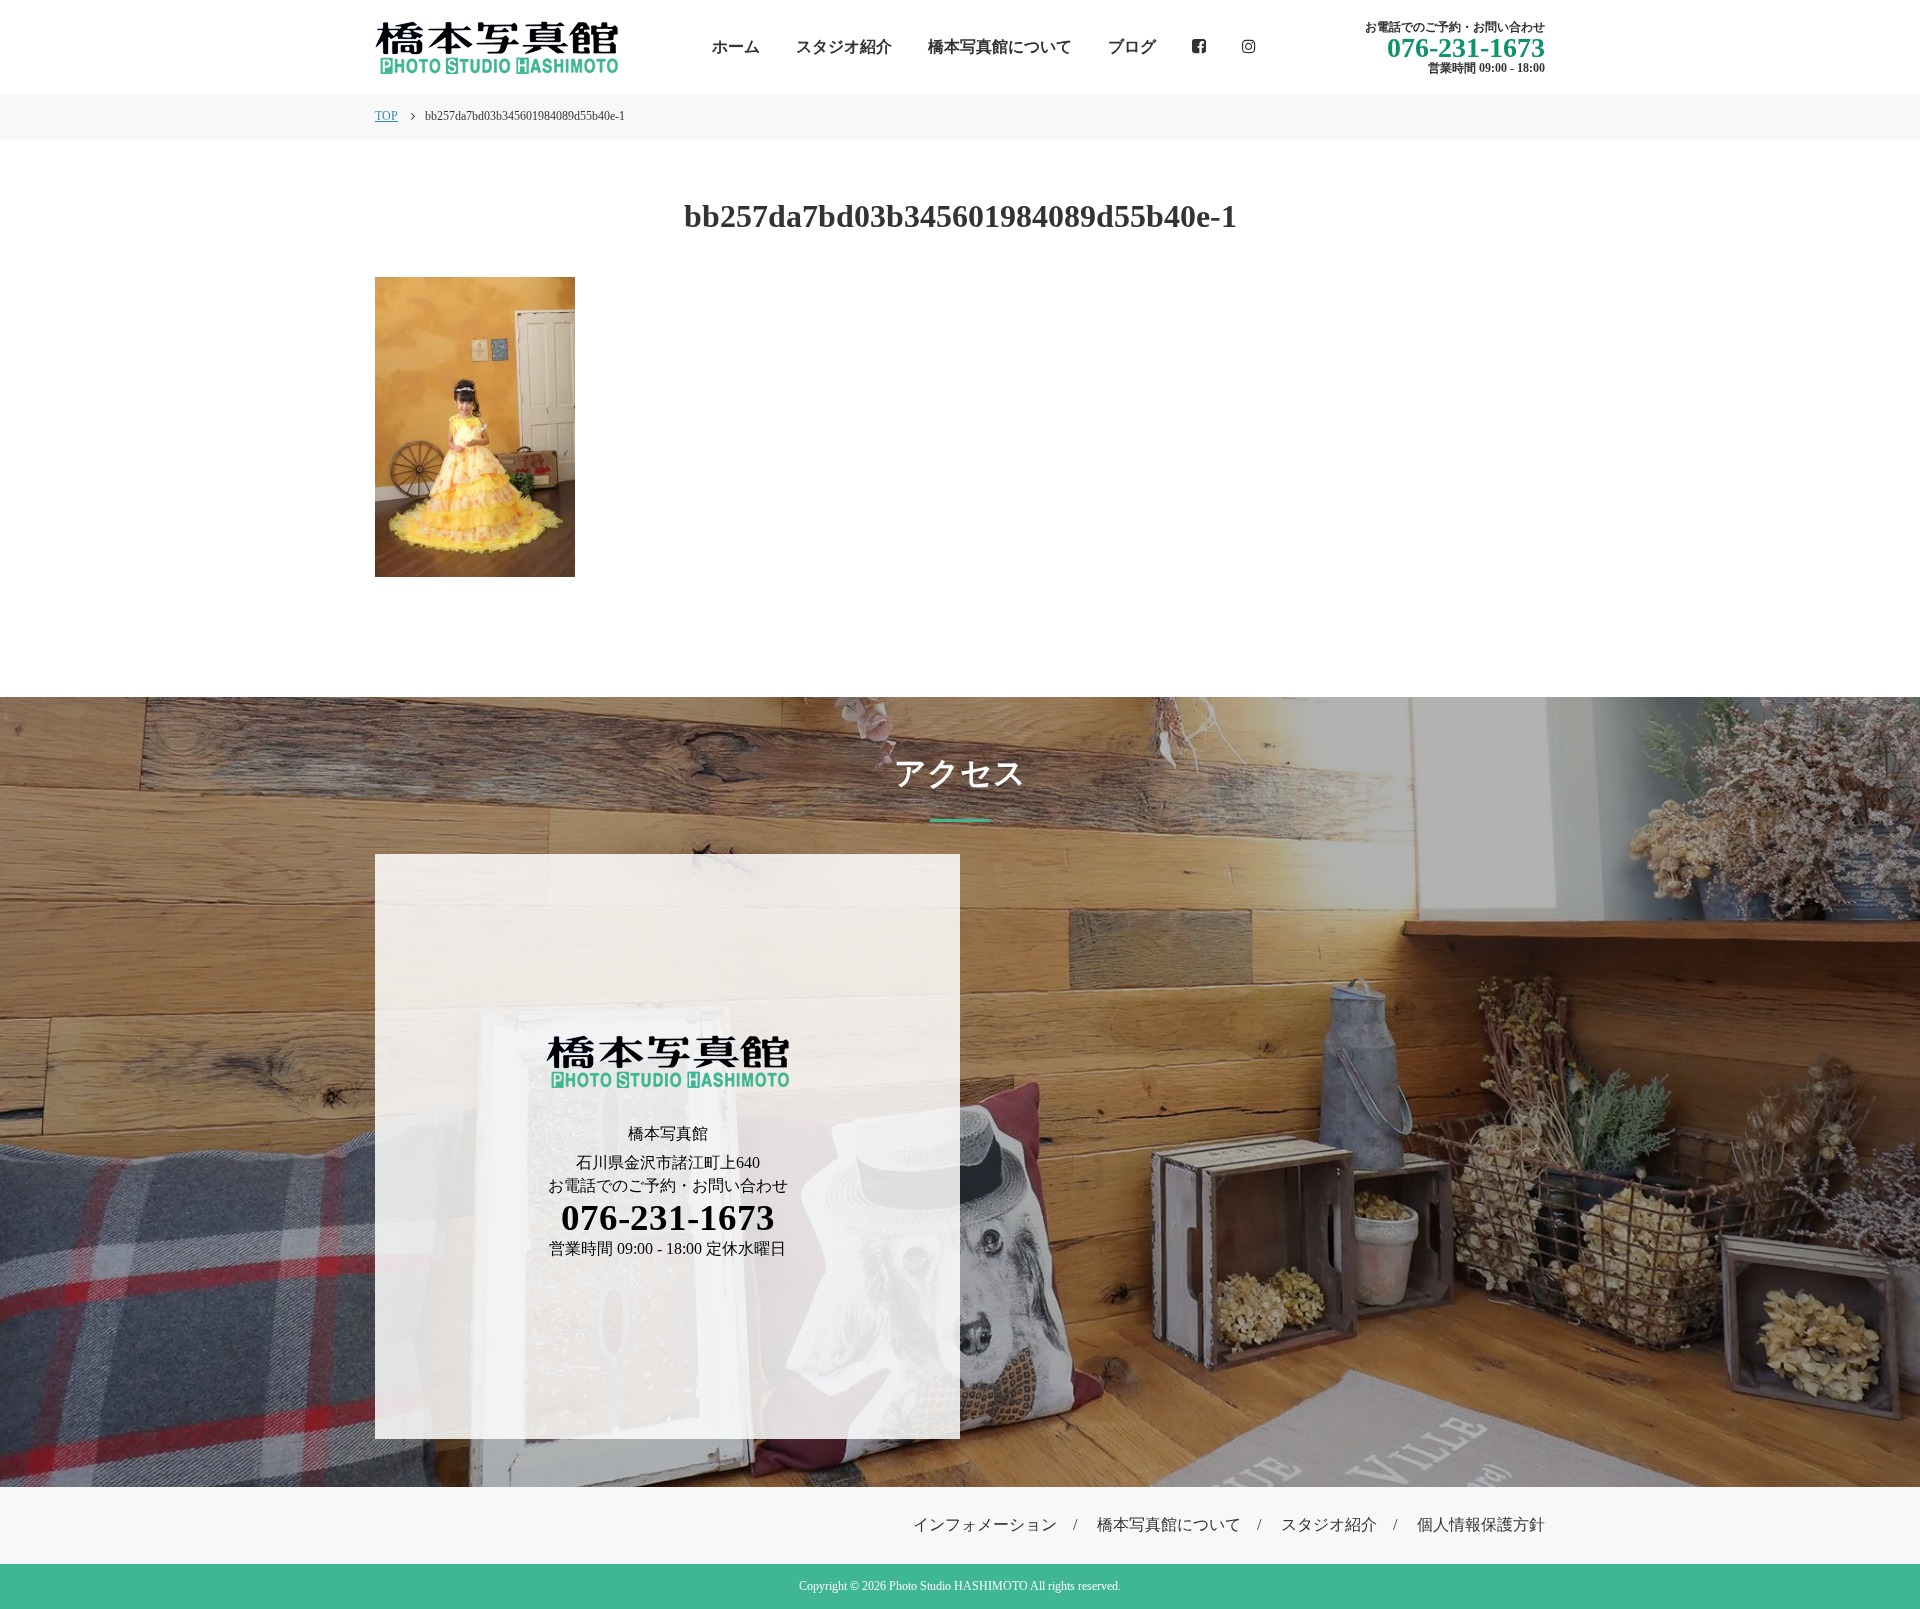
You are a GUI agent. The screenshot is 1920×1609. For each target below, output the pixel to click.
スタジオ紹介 (844, 46)
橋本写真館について (1000, 46)
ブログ (1132, 46)
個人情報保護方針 (1481, 1524)
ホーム (736, 46)
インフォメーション (985, 1524)
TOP (386, 116)
